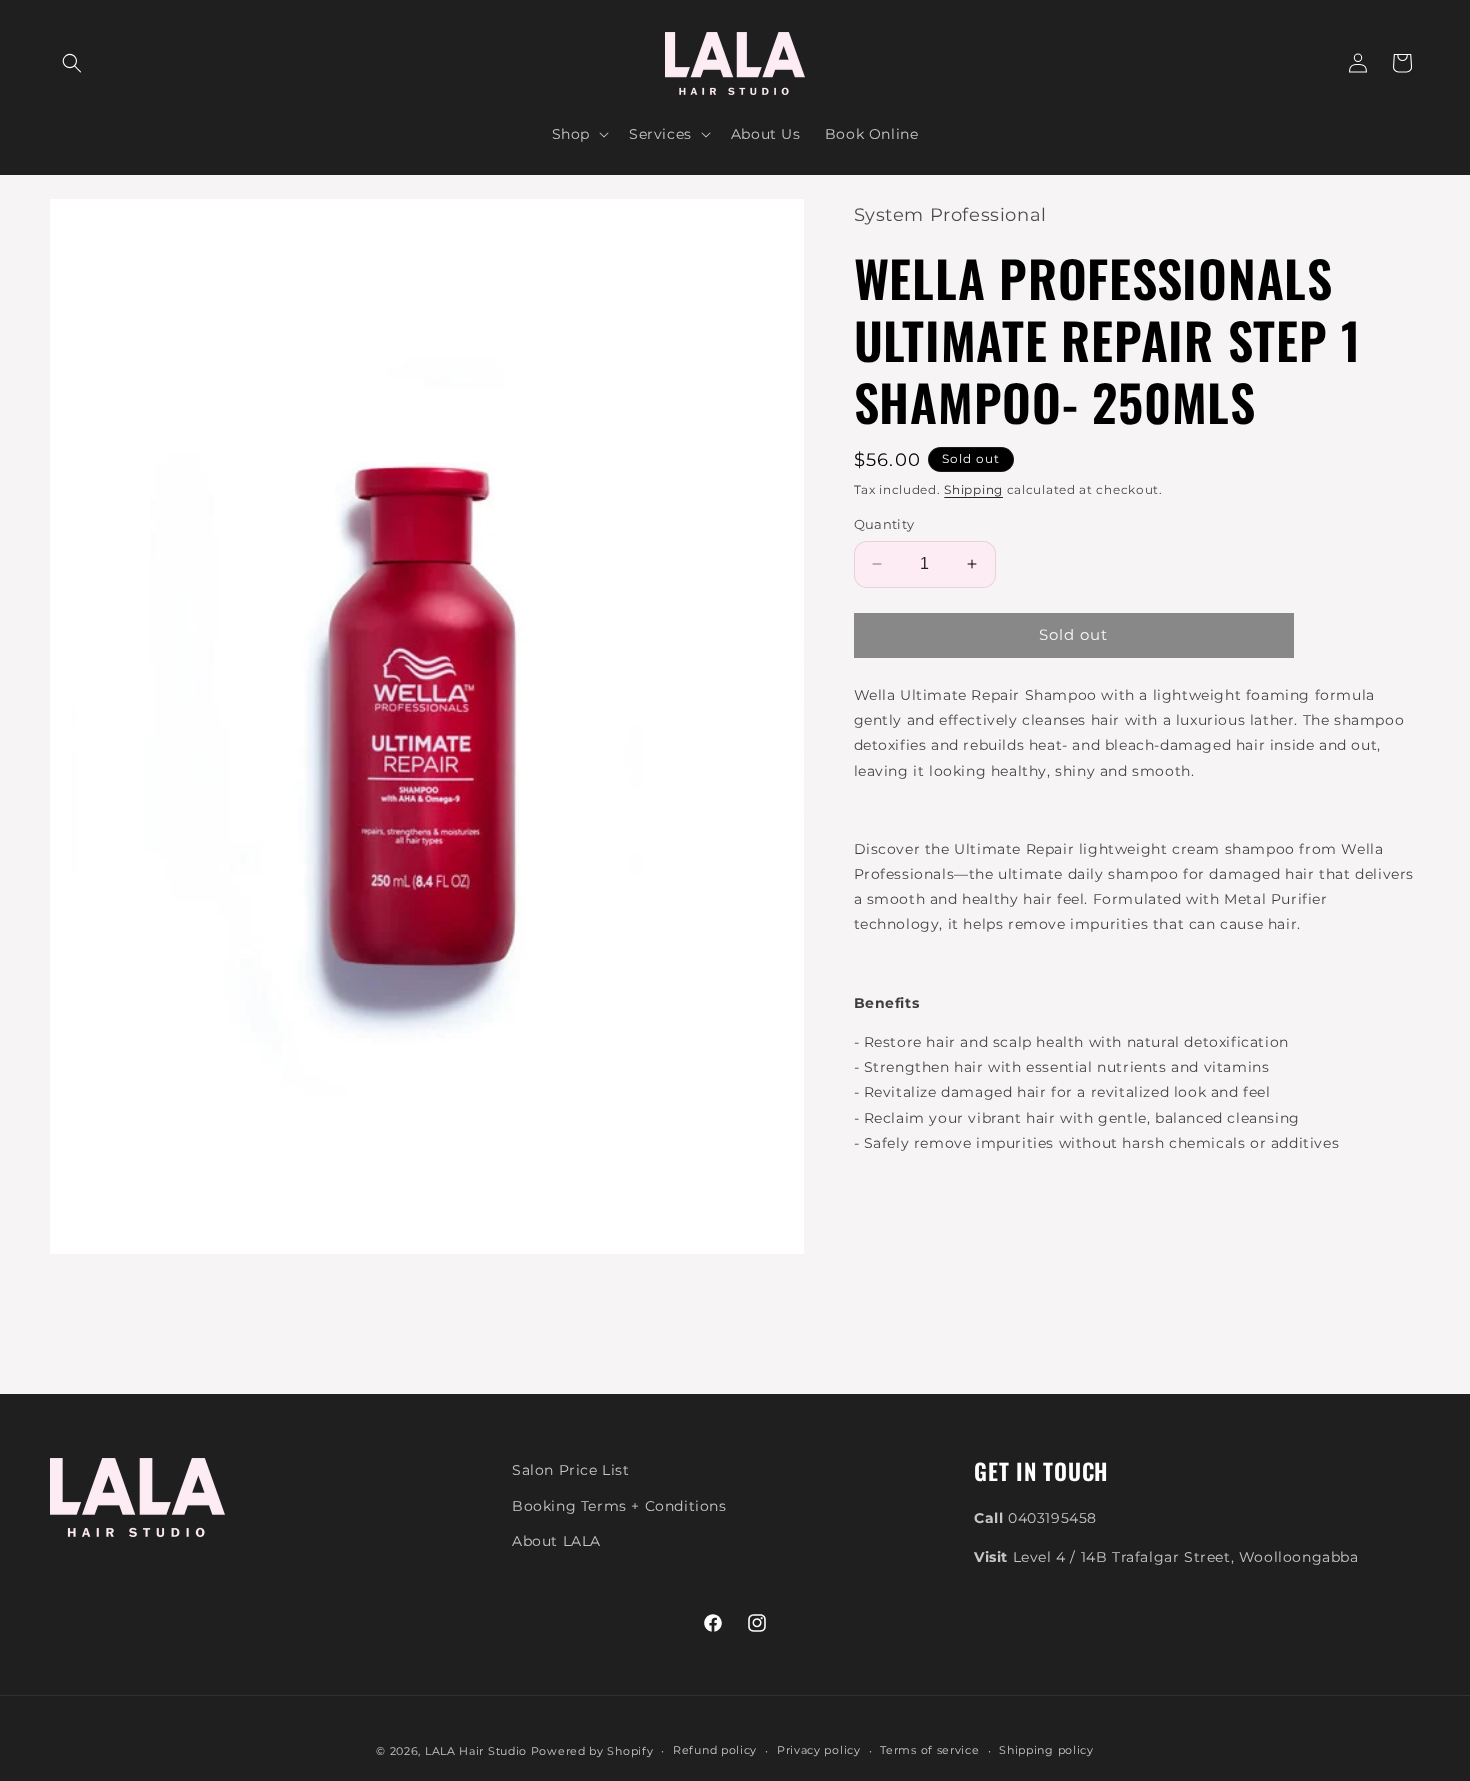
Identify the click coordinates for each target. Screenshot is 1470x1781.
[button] (72, 63)
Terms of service (929, 1750)
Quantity (884, 524)
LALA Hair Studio (476, 1751)
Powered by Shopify (592, 1751)
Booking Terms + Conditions (619, 1506)
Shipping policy (1046, 1750)
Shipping (973, 489)
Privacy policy (819, 1750)
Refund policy (715, 1750)
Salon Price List (571, 1470)
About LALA (556, 1541)
